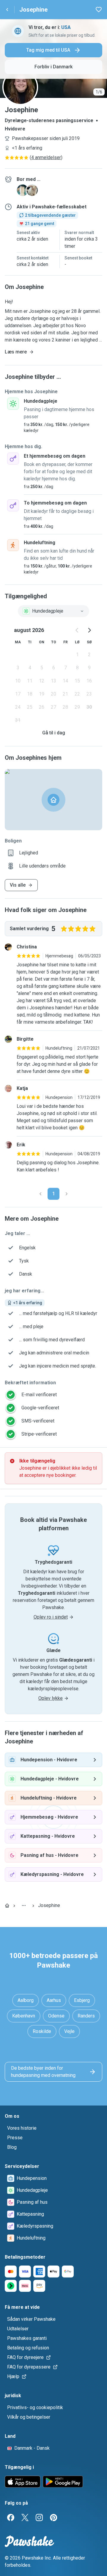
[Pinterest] (53, 2517)
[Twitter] (25, 2517)
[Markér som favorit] (99, 10)
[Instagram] (39, 2517)
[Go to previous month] (77, 630)
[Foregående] (40, 1194)
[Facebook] (11, 2517)
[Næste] (67, 1194)
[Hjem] (7, 1906)
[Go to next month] (89, 630)
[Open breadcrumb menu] (24, 1906)
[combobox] (53, 611)
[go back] (7, 10)
